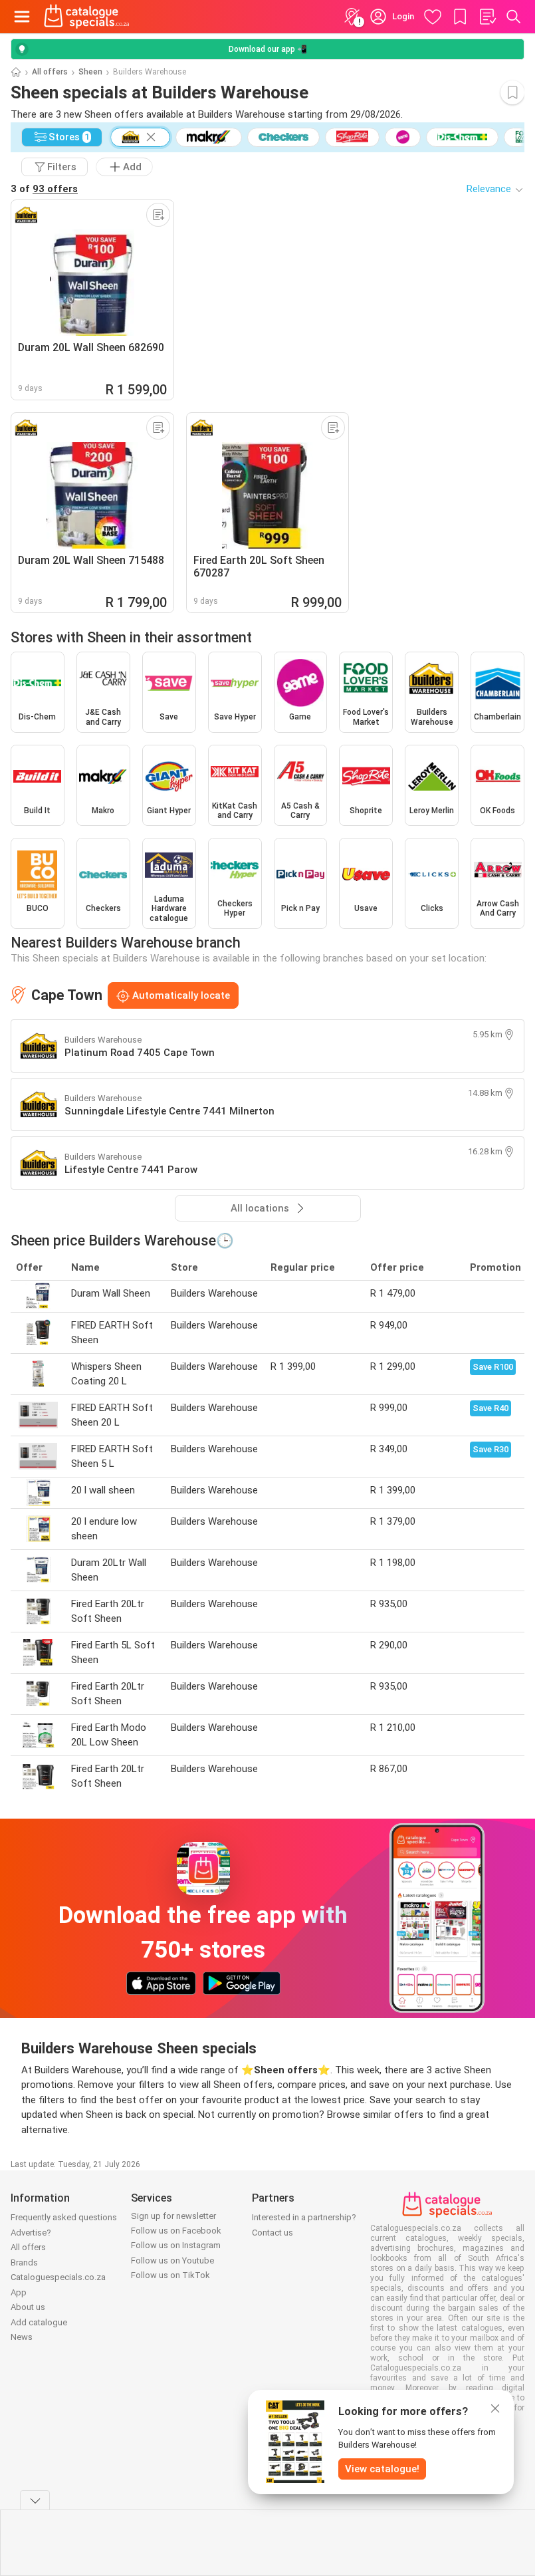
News (22, 2337)
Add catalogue (39, 2322)
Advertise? (31, 2233)
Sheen (90, 72)
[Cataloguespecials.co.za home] (87, 17)
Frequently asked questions (64, 2217)
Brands (24, 2262)
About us (28, 2307)
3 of (44, 189)
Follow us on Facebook (176, 2231)
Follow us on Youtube (172, 2260)
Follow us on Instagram (176, 2245)
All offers (50, 72)
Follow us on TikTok (170, 2275)
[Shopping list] (487, 17)
